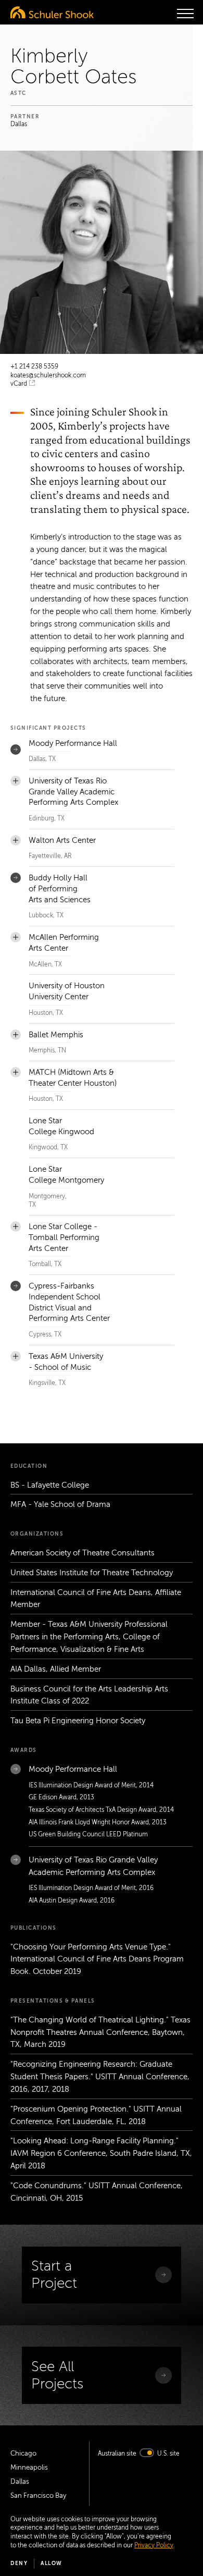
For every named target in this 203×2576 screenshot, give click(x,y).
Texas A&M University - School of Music (66, 1362)
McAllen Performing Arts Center (64, 943)
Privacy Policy (154, 2545)
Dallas (20, 2482)
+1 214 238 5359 (34, 366)
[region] (102, 1074)
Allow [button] (52, 2563)
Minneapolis (29, 2468)
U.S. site (168, 2454)
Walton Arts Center (62, 840)
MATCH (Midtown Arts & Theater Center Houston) (73, 1078)
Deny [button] (19, 2563)
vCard (19, 384)
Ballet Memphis (56, 1035)
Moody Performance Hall (73, 743)
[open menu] (185, 14)
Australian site (117, 2454)
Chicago (23, 2454)
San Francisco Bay (38, 2496)
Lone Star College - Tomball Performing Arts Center (64, 1237)
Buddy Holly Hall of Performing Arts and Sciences (60, 889)
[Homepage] (52, 12)
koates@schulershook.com (48, 375)
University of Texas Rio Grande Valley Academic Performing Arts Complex (73, 792)
